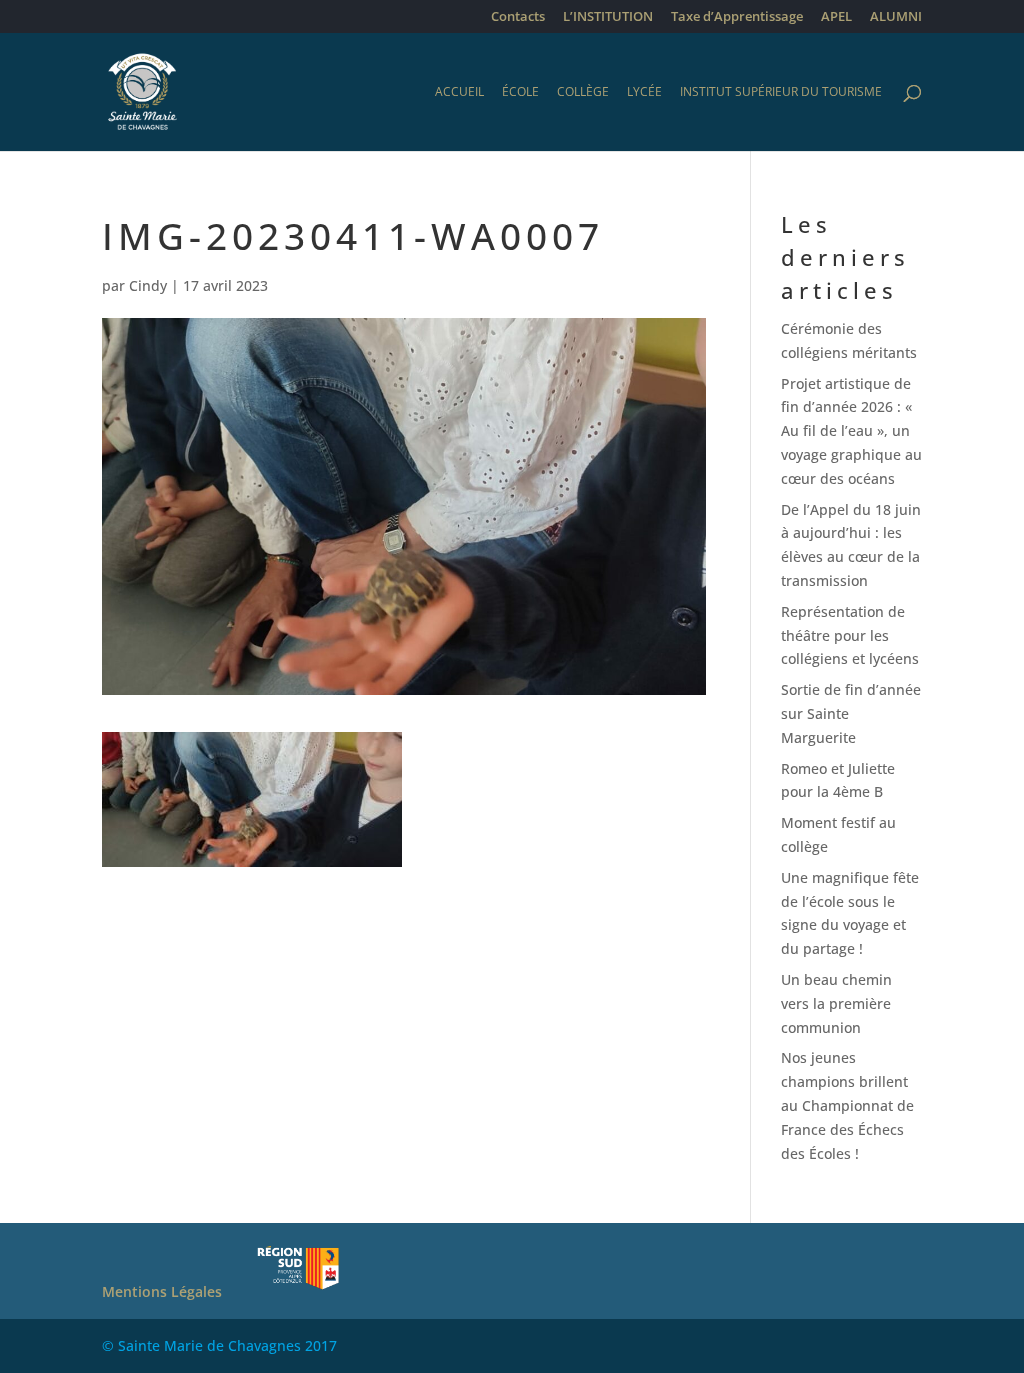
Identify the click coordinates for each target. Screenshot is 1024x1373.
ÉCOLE (520, 92)
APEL (836, 17)
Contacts (518, 17)
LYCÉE (644, 92)
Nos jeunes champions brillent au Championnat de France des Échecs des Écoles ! (847, 1105)
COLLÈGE (583, 92)
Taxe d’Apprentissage (737, 17)
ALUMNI (896, 17)
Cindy (148, 285)
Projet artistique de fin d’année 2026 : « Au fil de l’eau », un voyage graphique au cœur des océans (851, 431)
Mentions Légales (162, 1291)
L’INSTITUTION (608, 17)
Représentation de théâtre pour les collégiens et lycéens (850, 635)
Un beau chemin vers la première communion (836, 1003)
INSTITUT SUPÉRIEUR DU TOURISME (781, 92)
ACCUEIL (459, 92)
